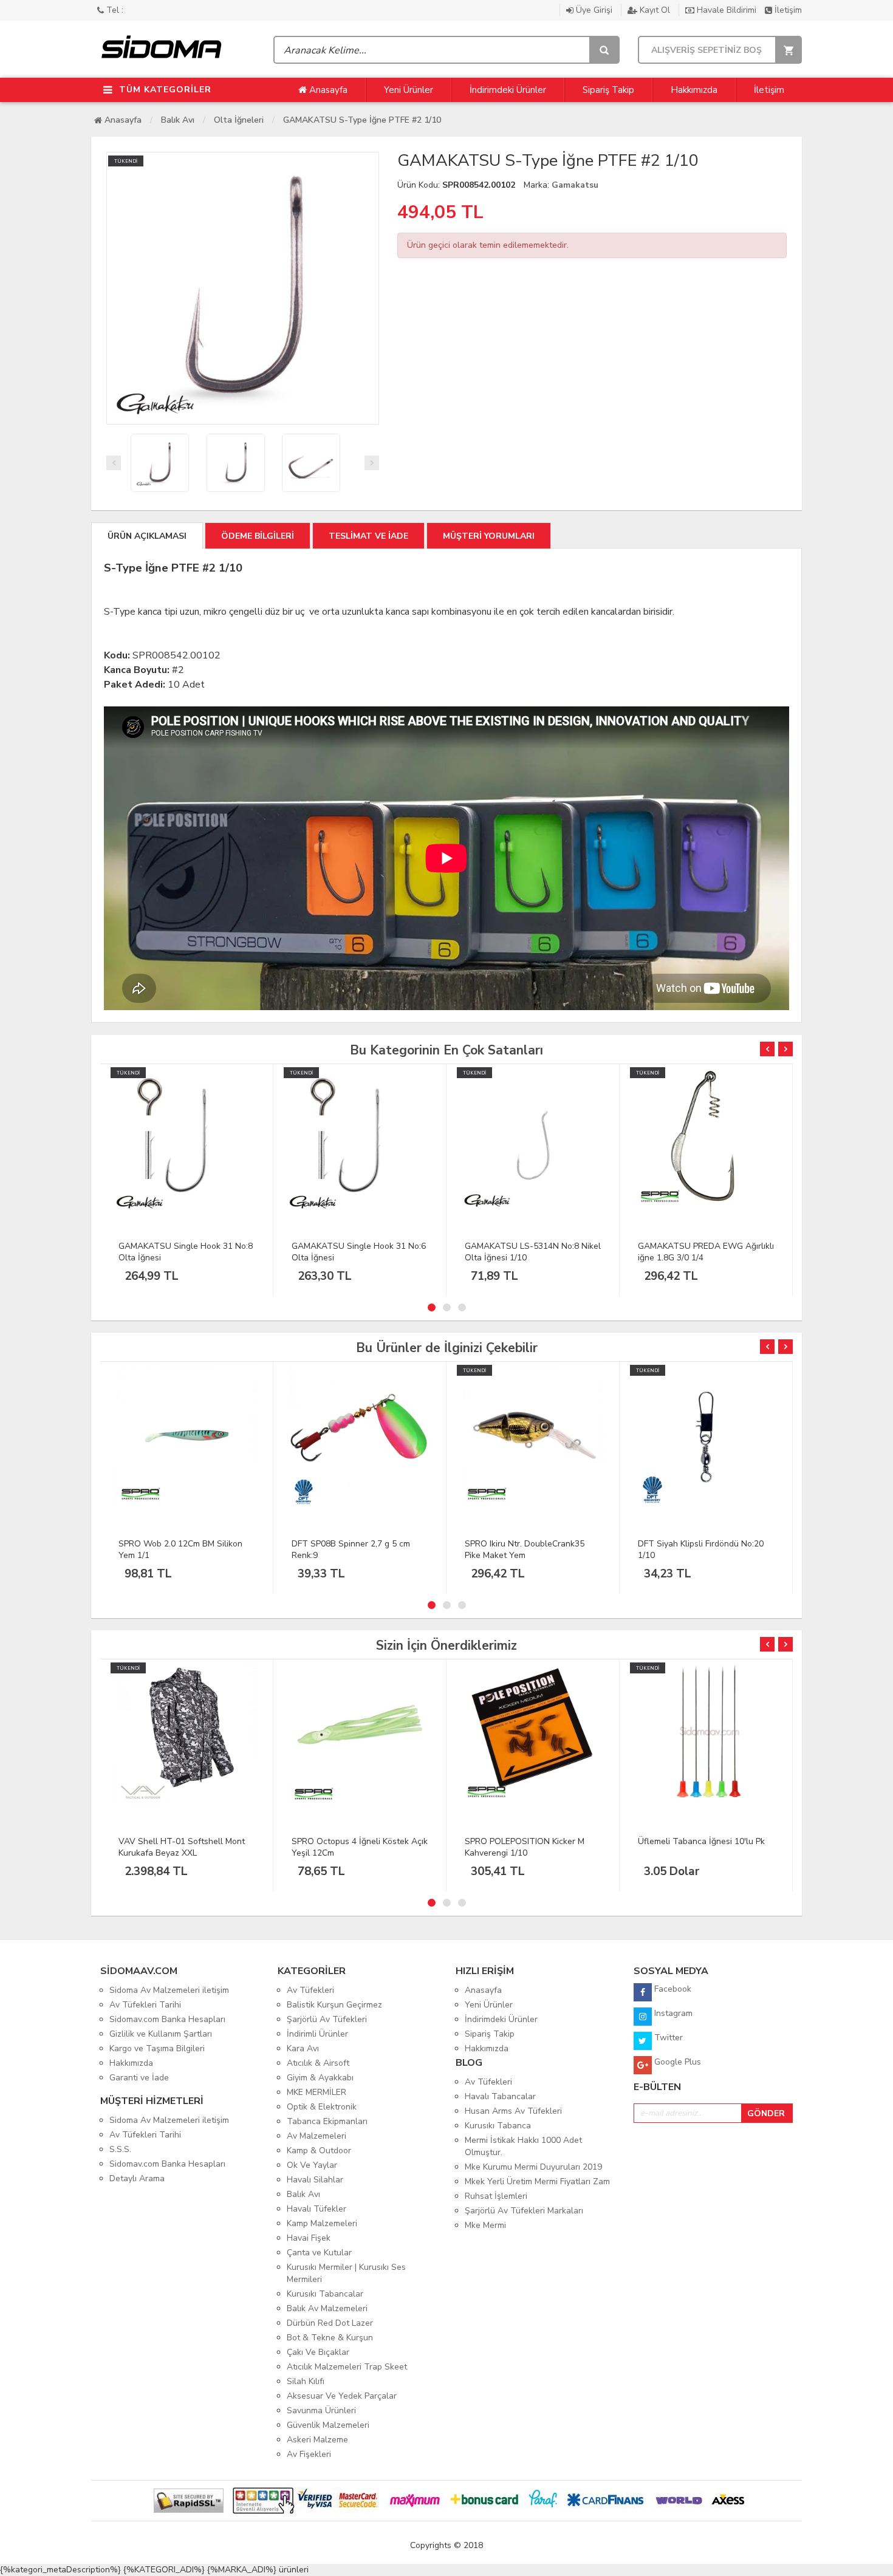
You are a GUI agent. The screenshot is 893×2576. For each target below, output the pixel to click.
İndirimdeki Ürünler (508, 90)
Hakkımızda (694, 90)
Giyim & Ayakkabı (320, 2078)
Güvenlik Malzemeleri (328, 2425)
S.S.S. (120, 2149)
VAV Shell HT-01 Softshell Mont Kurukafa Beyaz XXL (182, 1847)
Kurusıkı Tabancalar (325, 2294)
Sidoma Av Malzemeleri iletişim (169, 1990)
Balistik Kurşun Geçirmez (334, 2005)
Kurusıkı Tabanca (498, 2126)
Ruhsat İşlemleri (496, 2196)
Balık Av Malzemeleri (327, 2308)
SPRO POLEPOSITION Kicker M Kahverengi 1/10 (525, 1847)
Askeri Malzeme (317, 2440)
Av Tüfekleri (310, 1990)
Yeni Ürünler (409, 90)
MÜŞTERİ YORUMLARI (489, 536)
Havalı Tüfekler (316, 2209)
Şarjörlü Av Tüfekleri (327, 2019)
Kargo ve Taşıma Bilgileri (157, 2048)
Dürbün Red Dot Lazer (330, 2323)
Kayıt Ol (655, 10)
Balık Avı (178, 120)
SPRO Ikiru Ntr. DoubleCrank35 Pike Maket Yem (525, 1549)
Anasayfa (327, 90)
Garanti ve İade (139, 2078)
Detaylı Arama (137, 2178)
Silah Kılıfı (306, 2381)
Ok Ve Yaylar (312, 2165)
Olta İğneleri (239, 120)
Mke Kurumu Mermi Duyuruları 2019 (533, 2167)
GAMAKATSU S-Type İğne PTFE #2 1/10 (362, 120)
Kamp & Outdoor (319, 2151)
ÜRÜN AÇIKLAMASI (147, 536)
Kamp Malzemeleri (322, 2223)
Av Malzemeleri (316, 2136)
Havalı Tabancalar (500, 2096)
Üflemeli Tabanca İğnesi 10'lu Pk (701, 1841)
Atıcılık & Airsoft (318, 2063)
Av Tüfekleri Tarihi (145, 2005)
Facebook (672, 1989)
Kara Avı (303, 2048)
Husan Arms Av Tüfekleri (513, 2111)
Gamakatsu (575, 185)
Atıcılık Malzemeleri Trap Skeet (347, 2367)
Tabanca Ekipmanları (327, 2121)
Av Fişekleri (309, 2454)
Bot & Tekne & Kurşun (330, 2338)
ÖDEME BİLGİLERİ (258, 536)
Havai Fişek (309, 2238)
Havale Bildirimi (727, 10)
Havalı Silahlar (315, 2180)
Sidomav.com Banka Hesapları (167, 2019)
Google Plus (676, 2062)
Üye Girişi (594, 10)
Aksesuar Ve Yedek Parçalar (342, 2396)
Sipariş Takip (608, 90)
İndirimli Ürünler (317, 2034)
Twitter (667, 2038)
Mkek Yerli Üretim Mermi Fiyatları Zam (537, 2181)
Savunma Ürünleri (321, 2410)
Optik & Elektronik (322, 2107)
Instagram (672, 2013)
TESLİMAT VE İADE (368, 536)
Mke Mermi (485, 2225)
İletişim (787, 10)
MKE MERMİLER (316, 2092)
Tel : (114, 10)
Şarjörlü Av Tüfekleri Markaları (524, 2211)
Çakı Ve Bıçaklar (318, 2352)
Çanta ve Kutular (319, 2253)
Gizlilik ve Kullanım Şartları (161, 2034)
